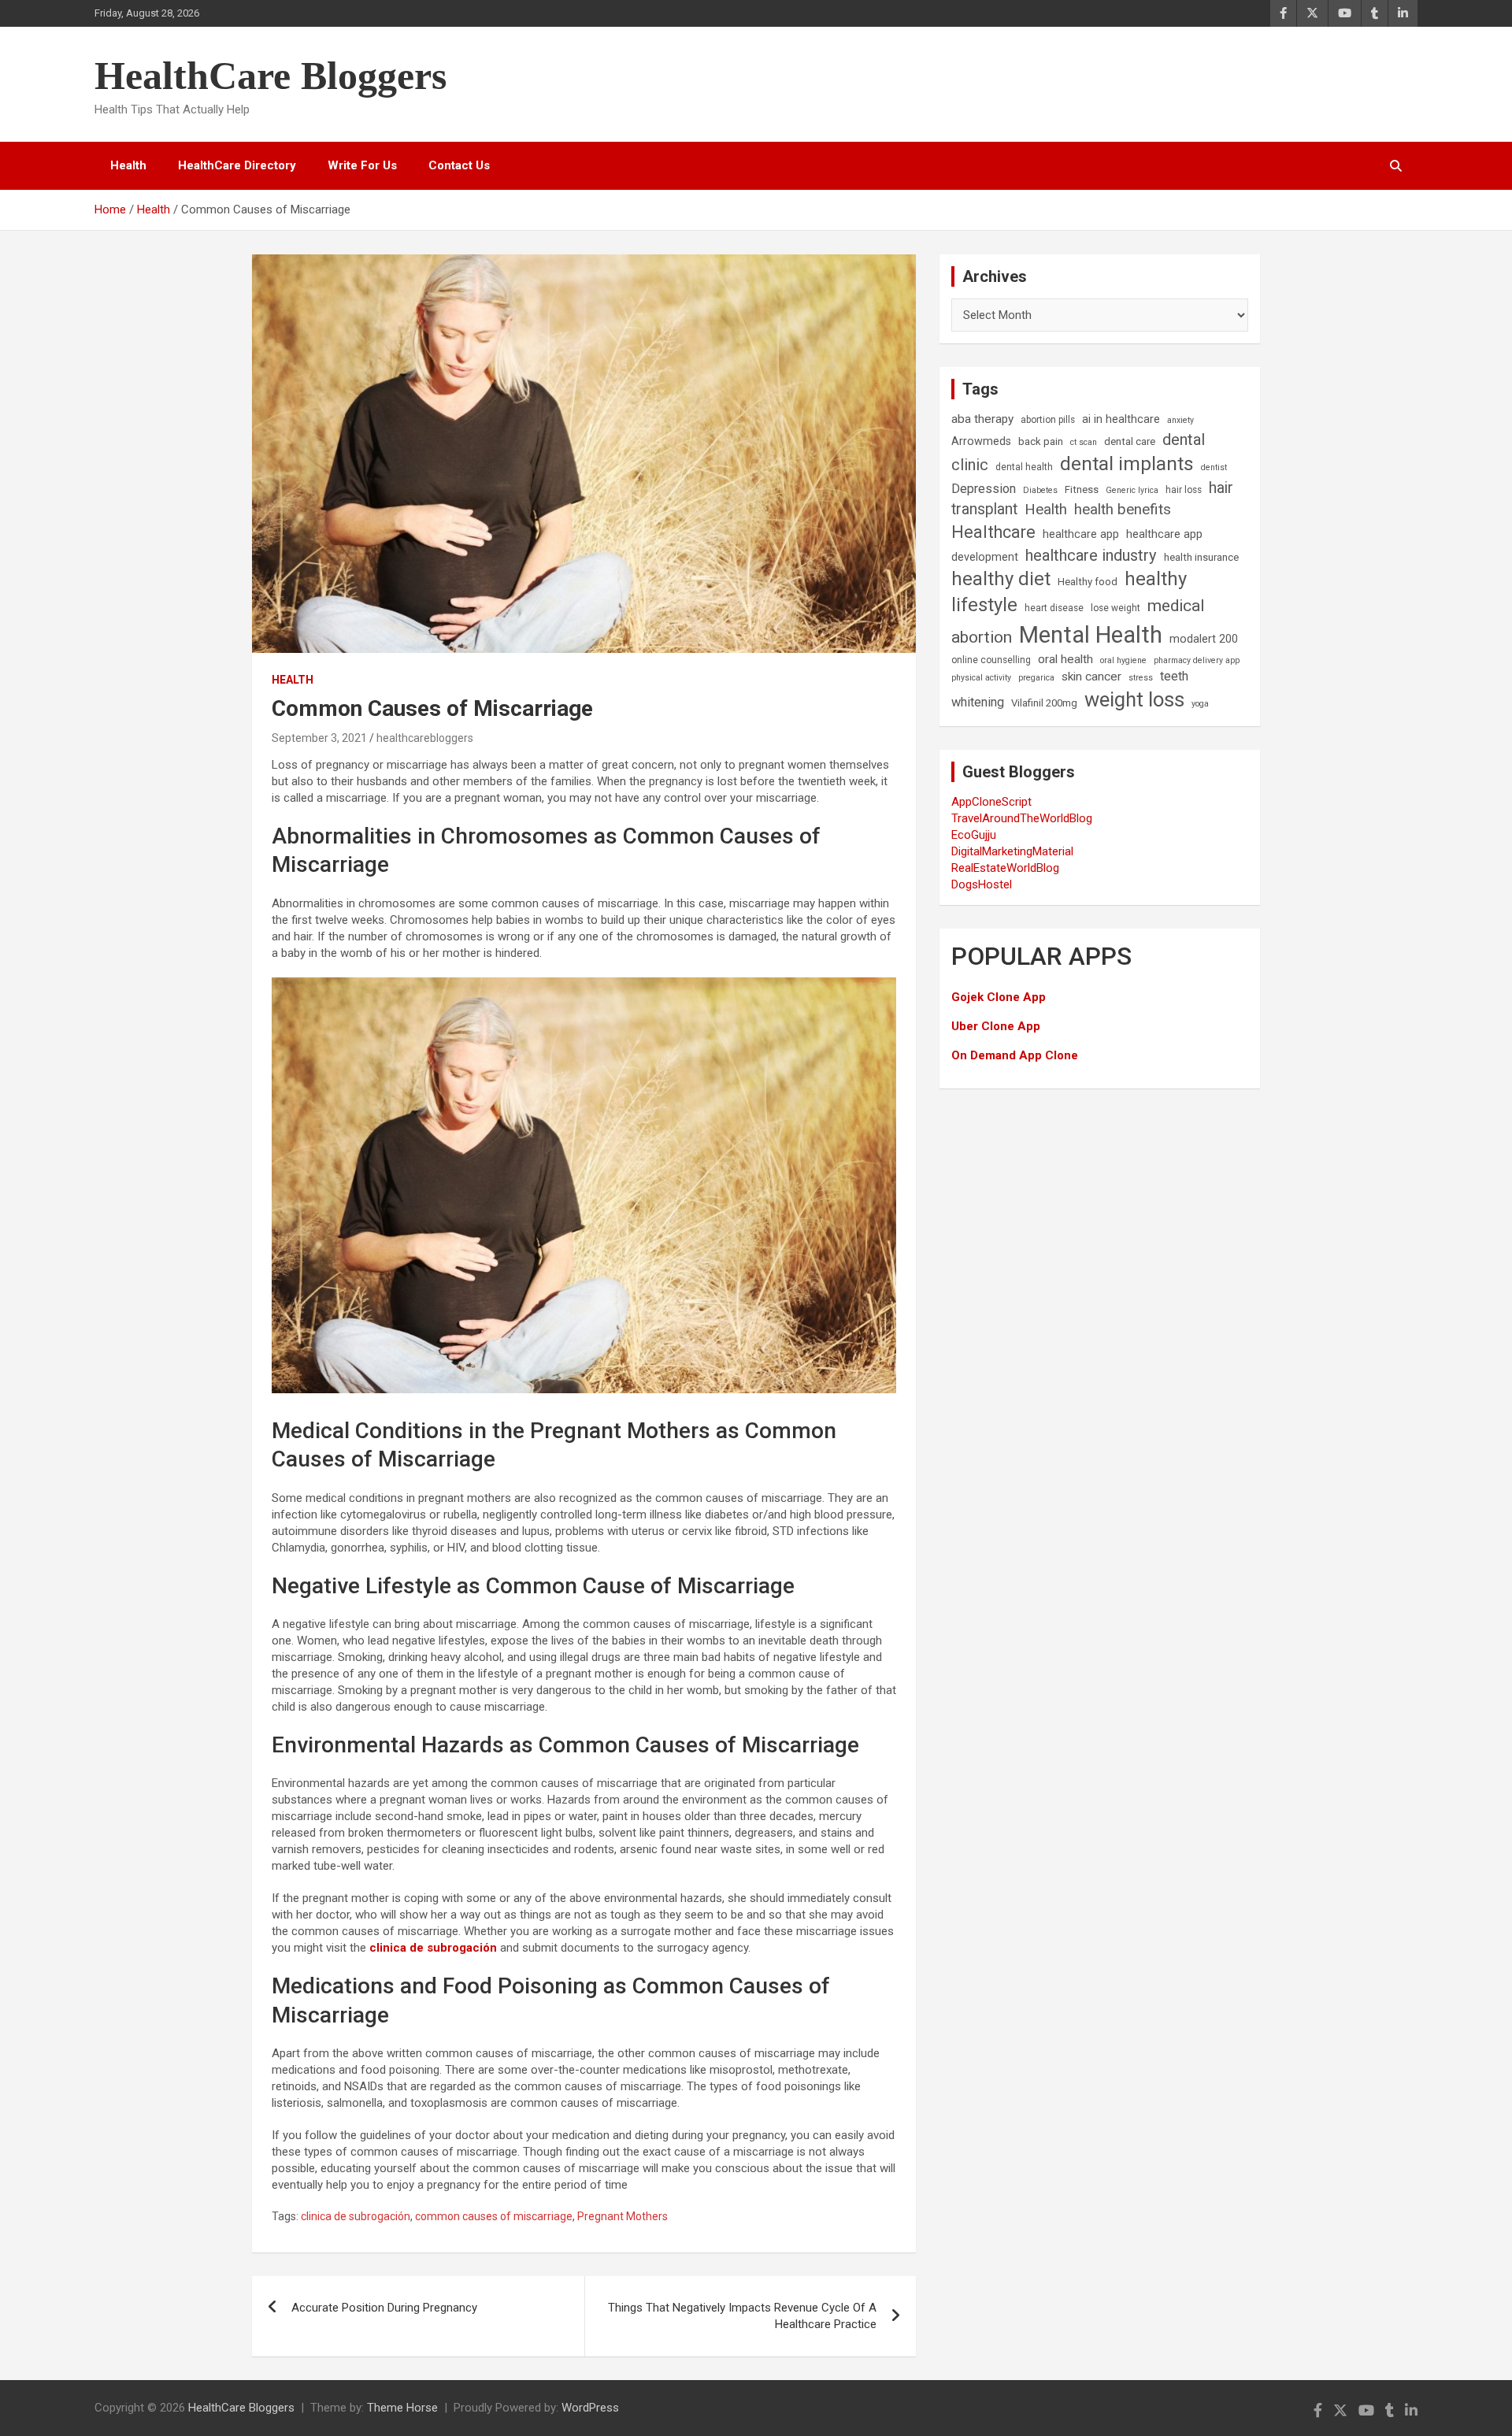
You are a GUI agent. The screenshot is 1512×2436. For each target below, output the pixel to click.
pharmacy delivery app (1197, 660)
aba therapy (982, 419)
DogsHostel (982, 884)
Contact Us (459, 165)
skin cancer (1091, 677)
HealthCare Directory (237, 165)
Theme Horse (402, 2408)
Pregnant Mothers (623, 2216)
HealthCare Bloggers (271, 76)
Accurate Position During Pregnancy (384, 2308)
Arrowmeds (981, 441)
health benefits (1123, 509)
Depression (984, 489)
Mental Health (1091, 635)
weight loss (1134, 699)
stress (1141, 678)
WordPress (590, 2408)
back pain (1041, 441)
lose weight (1115, 608)
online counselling (991, 660)
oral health (1065, 659)
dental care (1130, 441)
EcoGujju (974, 835)
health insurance (1201, 557)
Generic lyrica (1132, 490)
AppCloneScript (991, 802)
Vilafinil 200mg (1044, 703)
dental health (1024, 467)
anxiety (1180, 420)
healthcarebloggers (425, 738)
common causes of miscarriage (494, 2216)
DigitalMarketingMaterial (1012, 851)
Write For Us (362, 165)
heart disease (1054, 608)
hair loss (1184, 490)
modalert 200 (1204, 639)
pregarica (1036, 678)
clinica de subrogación (356, 2216)
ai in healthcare (1121, 419)
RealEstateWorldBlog (1005, 868)
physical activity (981, 678)
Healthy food (1088, 582)
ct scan (1084, 442)
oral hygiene (1123, 660)
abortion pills (1048, 420)
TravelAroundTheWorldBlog (1022, 818)
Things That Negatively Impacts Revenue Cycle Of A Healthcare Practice (742, 2316)
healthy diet (1001, 579)
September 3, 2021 (319, 738)
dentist (1214, 467)
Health (128, 165)
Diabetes (1040, 490)
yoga (1200, 704)
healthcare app (1081, 534)
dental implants (1127, 463)
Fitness (1082, 489)
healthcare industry (1091, 555)
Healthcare (993, 532)
